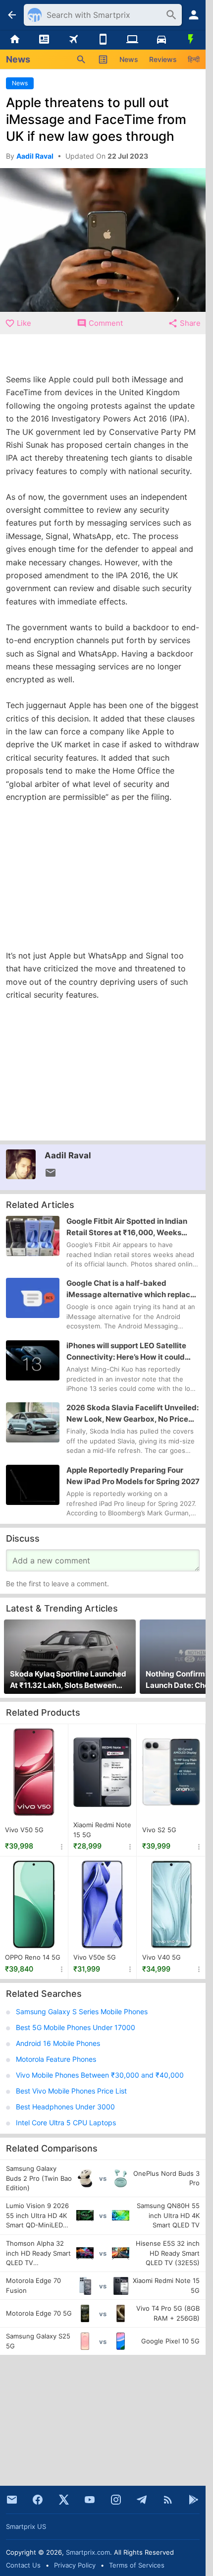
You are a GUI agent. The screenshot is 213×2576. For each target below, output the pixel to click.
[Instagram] (116, 2500)
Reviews (163, 59)
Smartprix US (26, 2526)
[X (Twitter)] (64, 2500)
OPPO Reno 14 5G (33, 1957)
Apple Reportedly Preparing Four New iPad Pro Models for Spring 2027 (133, 1476)
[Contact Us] (12, 2500)
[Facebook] (38, 2500)
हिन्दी (194, 59)
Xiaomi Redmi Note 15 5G (102, 1830)
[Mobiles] (103, 40)
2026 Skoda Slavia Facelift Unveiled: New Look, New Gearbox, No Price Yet (133, 1414)
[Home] (15, 40)
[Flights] (74, 40)
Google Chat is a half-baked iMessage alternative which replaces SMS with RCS (133, 1289)
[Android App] (194, 2500)
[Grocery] (191, 40)
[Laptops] (132, 40)
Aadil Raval (68, 1155)
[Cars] (161, 40)
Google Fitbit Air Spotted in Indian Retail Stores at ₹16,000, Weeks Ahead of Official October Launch (127, 1227)
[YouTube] (90, 2500)
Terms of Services (137, 2565)
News (129, 59)
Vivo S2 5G (159, 1830)
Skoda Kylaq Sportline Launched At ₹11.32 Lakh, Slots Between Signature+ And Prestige (68, 1680)
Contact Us (23, 2565)
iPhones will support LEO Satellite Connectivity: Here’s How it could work (126, 1352)
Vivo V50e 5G (95, 1957)
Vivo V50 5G (24, 1830)
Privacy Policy (75, 2565)
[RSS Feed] (168, 2500)
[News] (44, 40)
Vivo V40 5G (161, 1957)
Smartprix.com (88, 2552)
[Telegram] (142, 2500)
